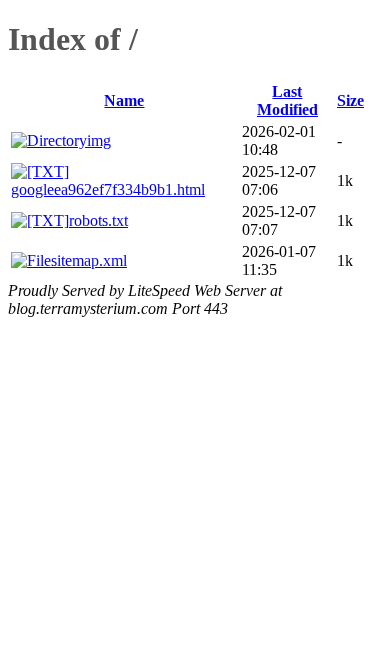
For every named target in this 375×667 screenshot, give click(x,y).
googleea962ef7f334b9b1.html (108, 189)
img (99, 140)
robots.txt (98, 220)
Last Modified (287, 100)
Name (124, 100)
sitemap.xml (89, 260)
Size (350, 100)
